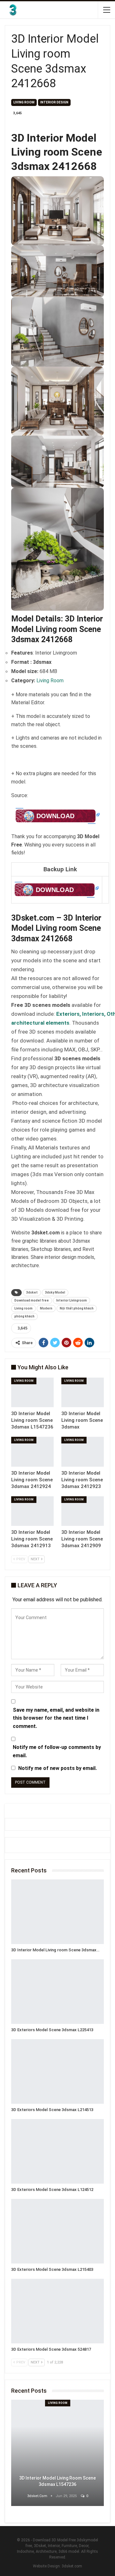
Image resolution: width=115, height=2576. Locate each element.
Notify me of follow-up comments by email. (57, 1751)
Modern (46, 1308)
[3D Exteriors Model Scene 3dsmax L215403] (57, 2231)
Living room (23, 1308)
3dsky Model (55, 1292)
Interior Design (54, 102)
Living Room (24, 102)
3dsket (32, 1292)
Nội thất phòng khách (77, 1308)
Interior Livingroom (72, 1300)
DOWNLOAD (55, 816)
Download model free (32, 1300)
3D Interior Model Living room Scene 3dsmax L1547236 (57, 2481)
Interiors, (94, 1014)
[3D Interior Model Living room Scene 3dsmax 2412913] (32, 1511)
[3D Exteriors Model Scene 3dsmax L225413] (57, 1992)
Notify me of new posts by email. (57, 1768)
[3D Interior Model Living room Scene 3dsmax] (83, 1392)
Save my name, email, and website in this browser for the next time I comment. (56, 1718)
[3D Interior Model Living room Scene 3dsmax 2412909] (83, 1511)
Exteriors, (69, 1014)
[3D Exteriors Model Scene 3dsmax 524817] (57, 2311)
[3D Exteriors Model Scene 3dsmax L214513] (57, 2071)
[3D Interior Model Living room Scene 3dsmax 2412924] (32, 1452)
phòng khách (24, 1316)
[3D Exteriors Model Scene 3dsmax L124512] (57, 2151)
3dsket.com (72, 2566)
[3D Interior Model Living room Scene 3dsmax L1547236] (32, 1392)
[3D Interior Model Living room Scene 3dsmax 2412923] (83, 1452)
